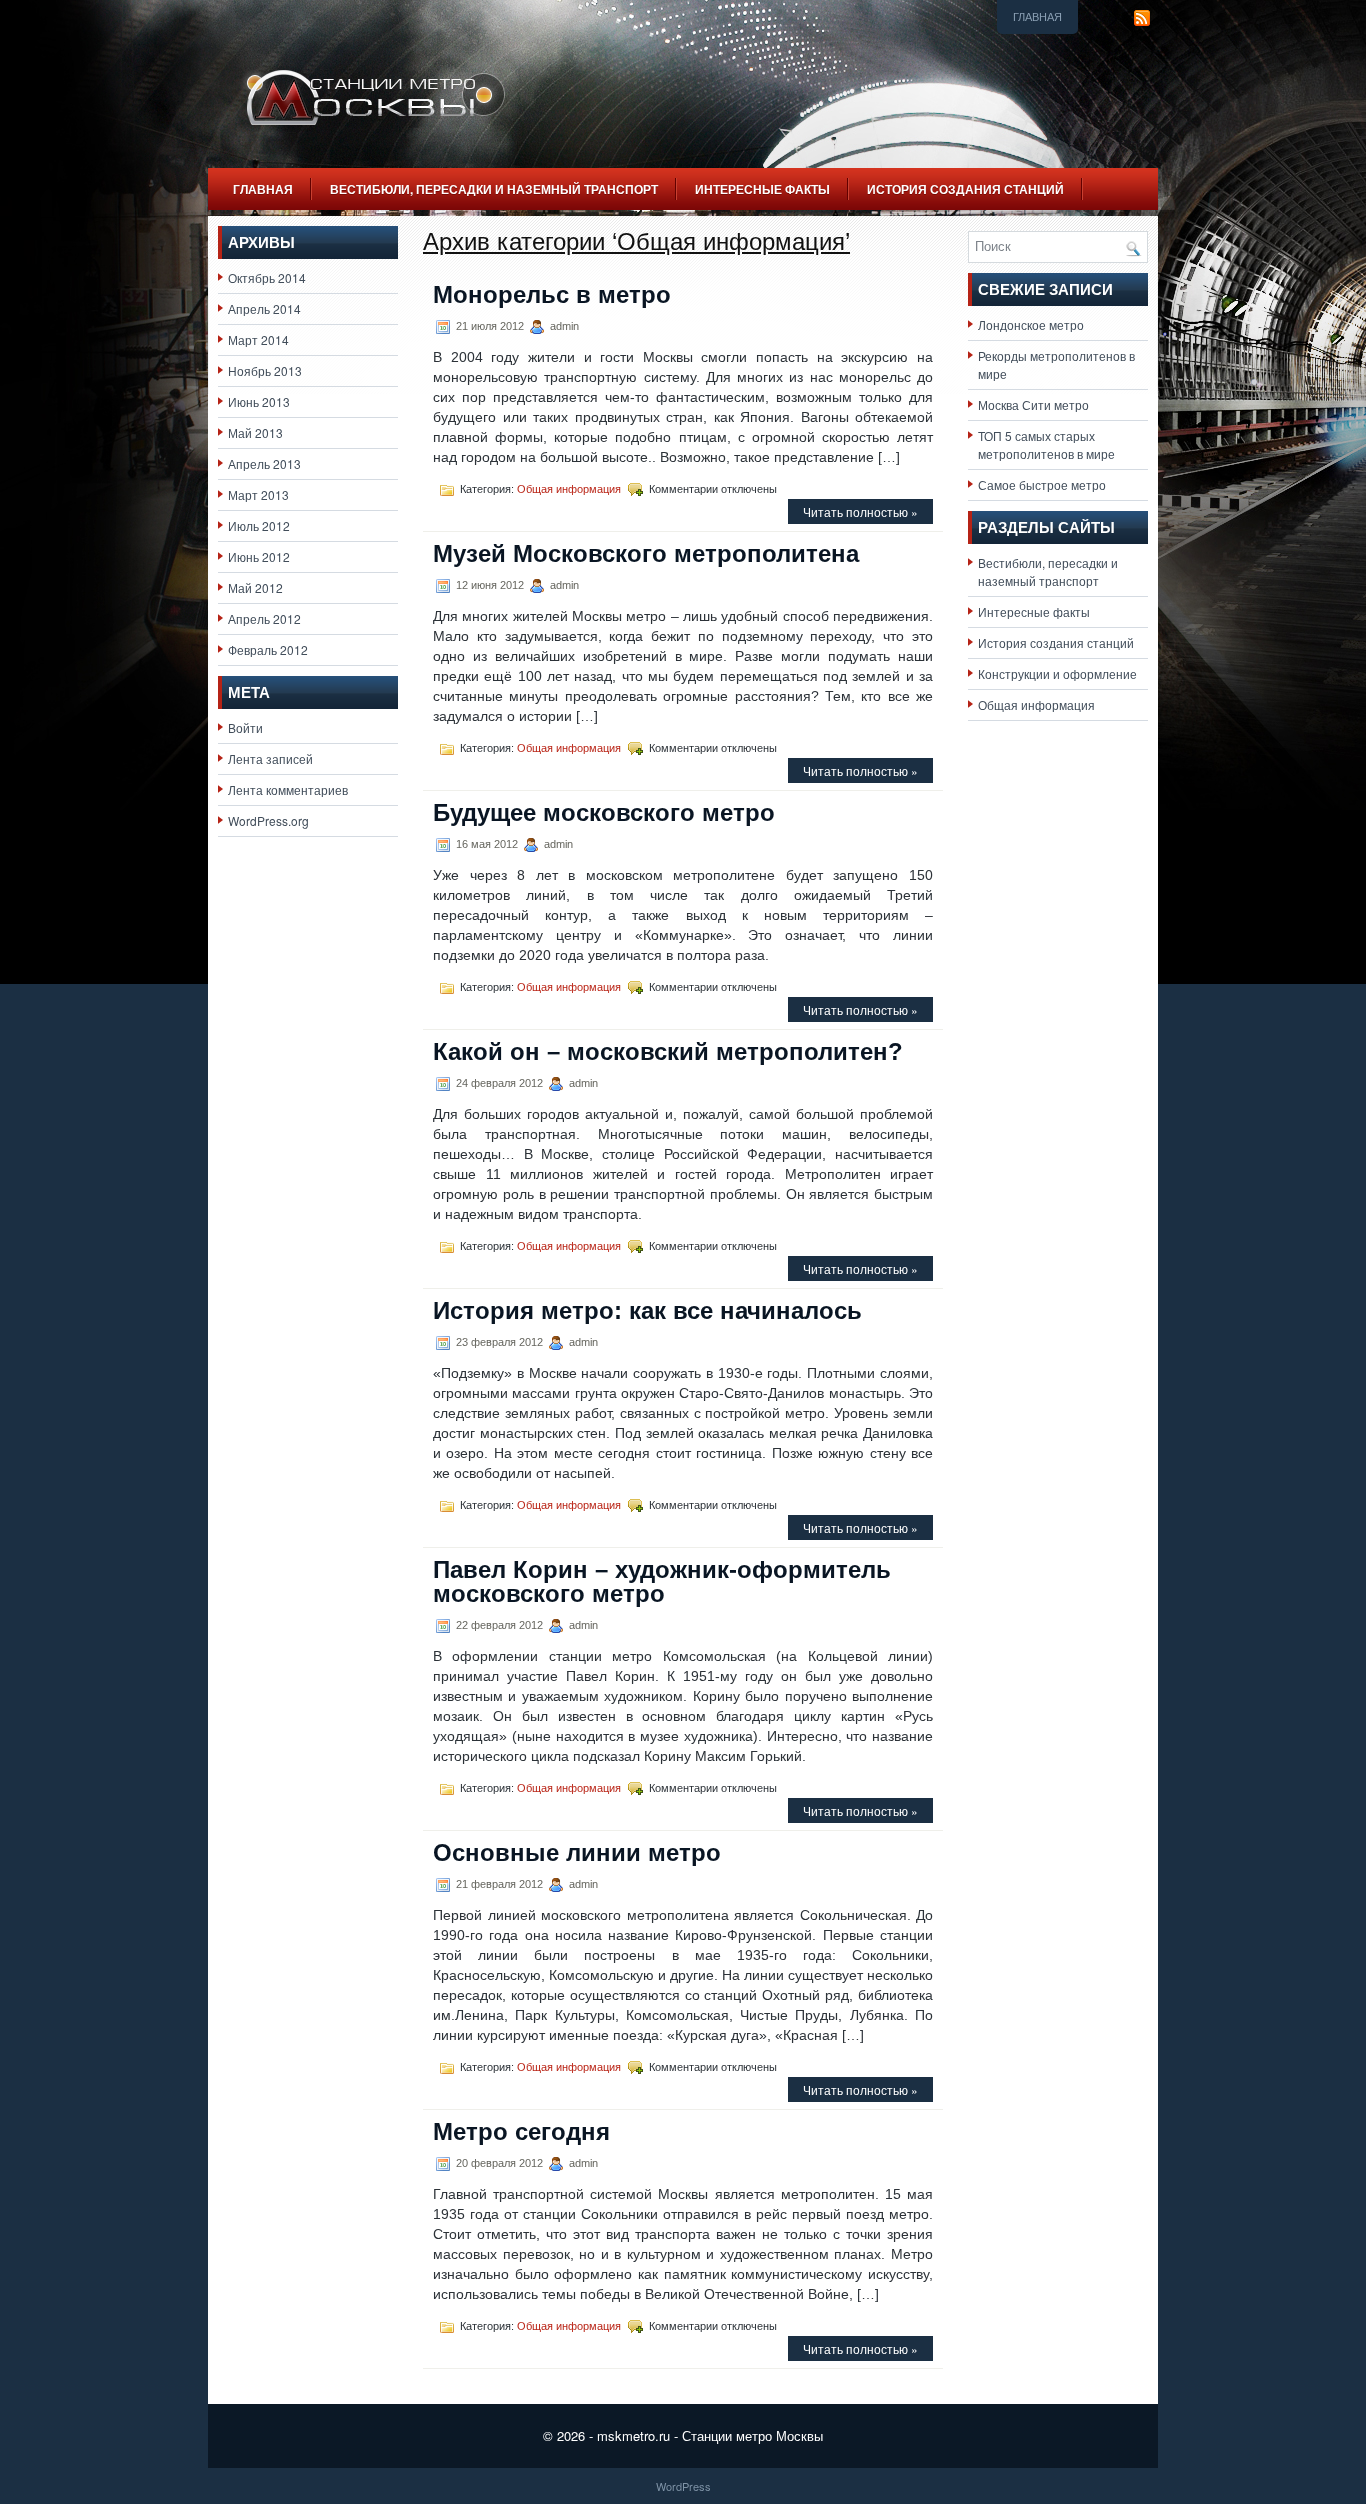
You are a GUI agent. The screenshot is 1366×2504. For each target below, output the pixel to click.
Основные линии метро (577, 1852)
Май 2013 (255, 432)
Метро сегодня (521, 2131)
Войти (245, 727)
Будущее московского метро (604, 812)
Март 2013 (258, 494)
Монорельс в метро (552, 294)
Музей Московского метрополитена (646, 553)
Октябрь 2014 (267, 277)
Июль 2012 (259, 525)
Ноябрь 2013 (265, 370)
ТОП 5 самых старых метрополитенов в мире (1046, 444)
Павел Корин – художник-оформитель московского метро (662, 1581)
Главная (1037, 17)
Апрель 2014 (264, 308)
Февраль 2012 (268, 649)
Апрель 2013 (264, 463)
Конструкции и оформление (1057, 673)
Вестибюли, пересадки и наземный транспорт (494, 189)
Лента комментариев (288, 789)
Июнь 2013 (259, 401)
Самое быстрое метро (1042, 484)
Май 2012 (255, 587)
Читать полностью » (860, 511)
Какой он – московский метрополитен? (668, 1051)
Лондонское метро (1031, 324)
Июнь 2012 (259, 556)
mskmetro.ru (633, 2435)
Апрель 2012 (264, 618)
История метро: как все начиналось (647, 1310)
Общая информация (569, 489)
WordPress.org (268, 820)
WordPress (683, 2486)
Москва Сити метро (1033, 404)
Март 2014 (258, 339)
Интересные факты (762, 189)
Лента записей (270, 758)
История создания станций (965, 189)
